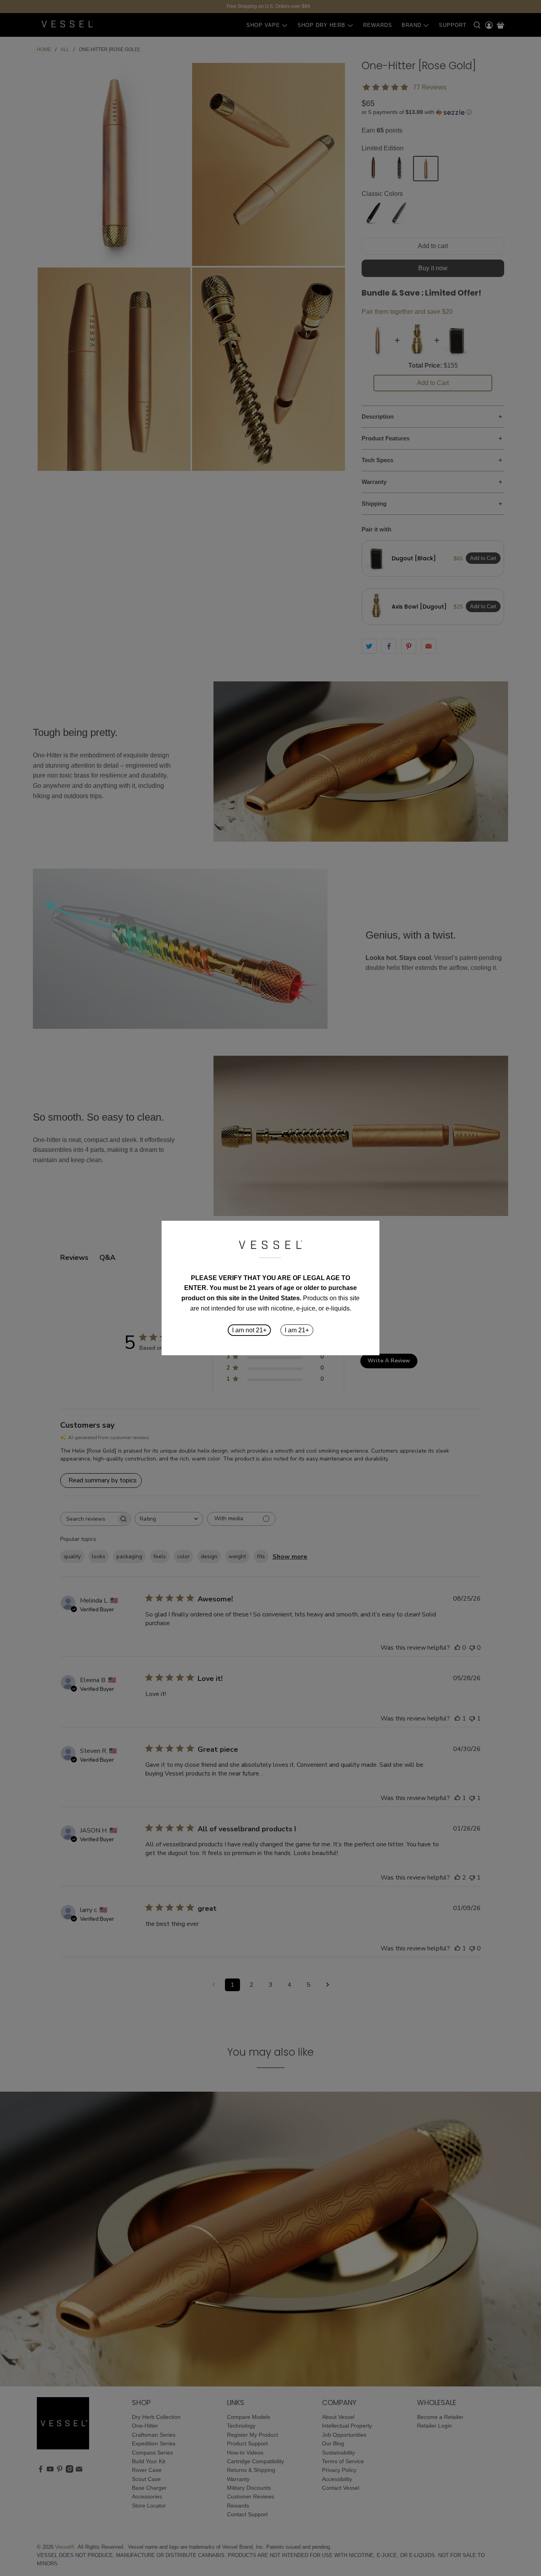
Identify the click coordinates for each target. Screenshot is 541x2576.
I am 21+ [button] (297, 1330)
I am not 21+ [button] (249, 1330)
